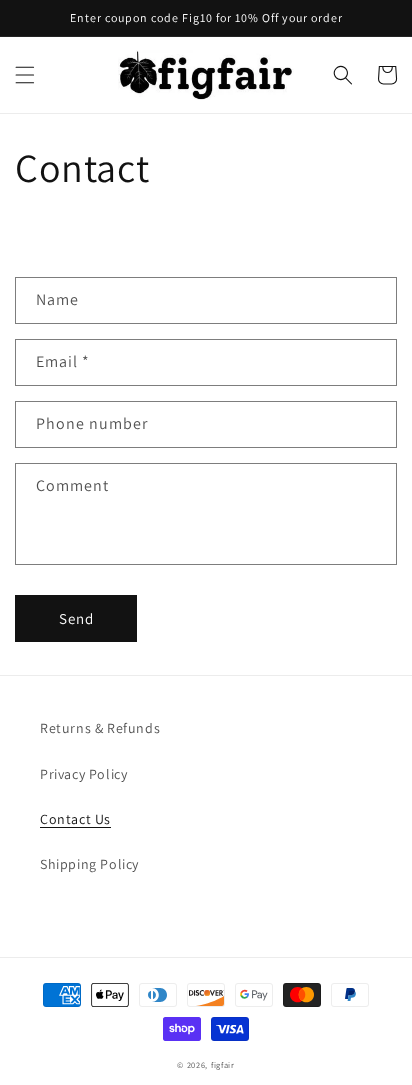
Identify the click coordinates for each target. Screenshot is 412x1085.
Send (76, 618)
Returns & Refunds (100, 728)
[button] (25, 75)
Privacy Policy (83, 774)
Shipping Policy (89, 864)
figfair (223, 1064)
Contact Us (75, 819)
